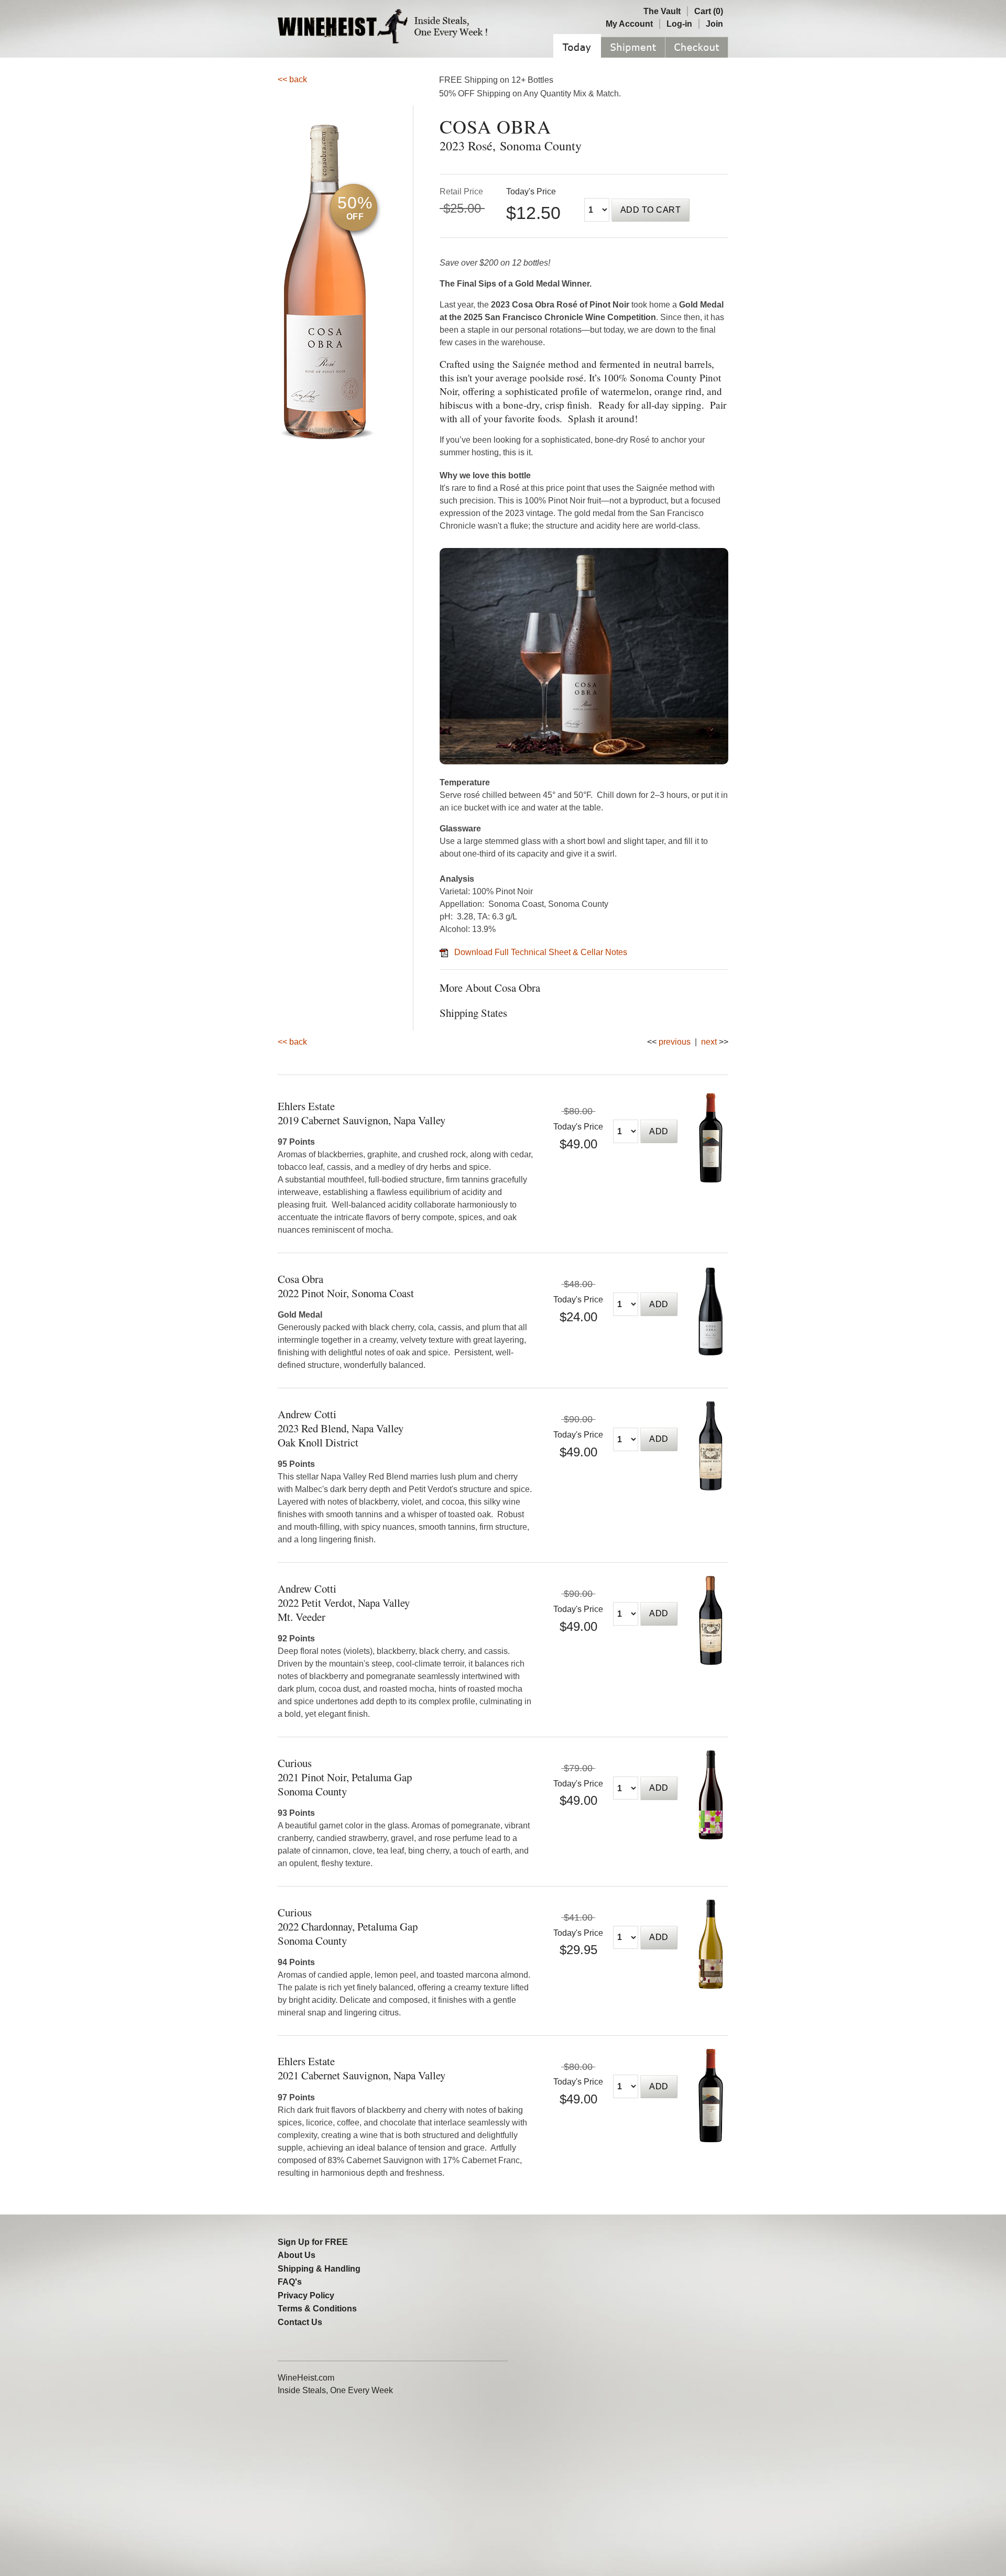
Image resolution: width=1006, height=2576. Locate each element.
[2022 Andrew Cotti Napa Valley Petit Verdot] (711, 1662)
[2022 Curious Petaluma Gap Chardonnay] (711, 1986)
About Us (297, 2255)
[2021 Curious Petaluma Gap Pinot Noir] (711, 1837)
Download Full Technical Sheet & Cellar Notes (541, 952)
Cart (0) (709, 11)
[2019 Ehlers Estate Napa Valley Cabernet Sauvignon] (711, 1180)
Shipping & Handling (319, 2269)
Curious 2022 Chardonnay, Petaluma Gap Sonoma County (348, 1926)
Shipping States (473, 1013)
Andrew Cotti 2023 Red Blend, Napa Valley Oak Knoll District (341, 1428)
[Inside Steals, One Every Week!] (452, 45)
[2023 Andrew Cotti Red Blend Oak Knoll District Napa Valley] (711, 1488)
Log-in (679, 24)
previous (675, 1042)
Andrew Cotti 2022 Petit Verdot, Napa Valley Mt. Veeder (344, 1603)
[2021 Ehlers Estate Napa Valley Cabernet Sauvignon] (711, 2139)
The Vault (662, 11)
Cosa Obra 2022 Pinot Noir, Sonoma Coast (346, 1286)
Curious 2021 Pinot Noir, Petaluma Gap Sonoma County (345, 1777)
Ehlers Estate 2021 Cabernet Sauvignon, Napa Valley (362, 2068)
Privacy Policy (306, 2295)
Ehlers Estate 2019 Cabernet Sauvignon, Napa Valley (362, 1113)
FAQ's (290, 2282)
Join (714, 24)
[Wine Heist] (343, 45)
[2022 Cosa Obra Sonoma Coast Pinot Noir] (711, 1352)
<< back (292, 79)
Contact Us (300, 2322)
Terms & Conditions (317, 2309)
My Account (629, 24)
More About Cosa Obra (490, 988)
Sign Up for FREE (313, 2242)
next (709, 1042)
